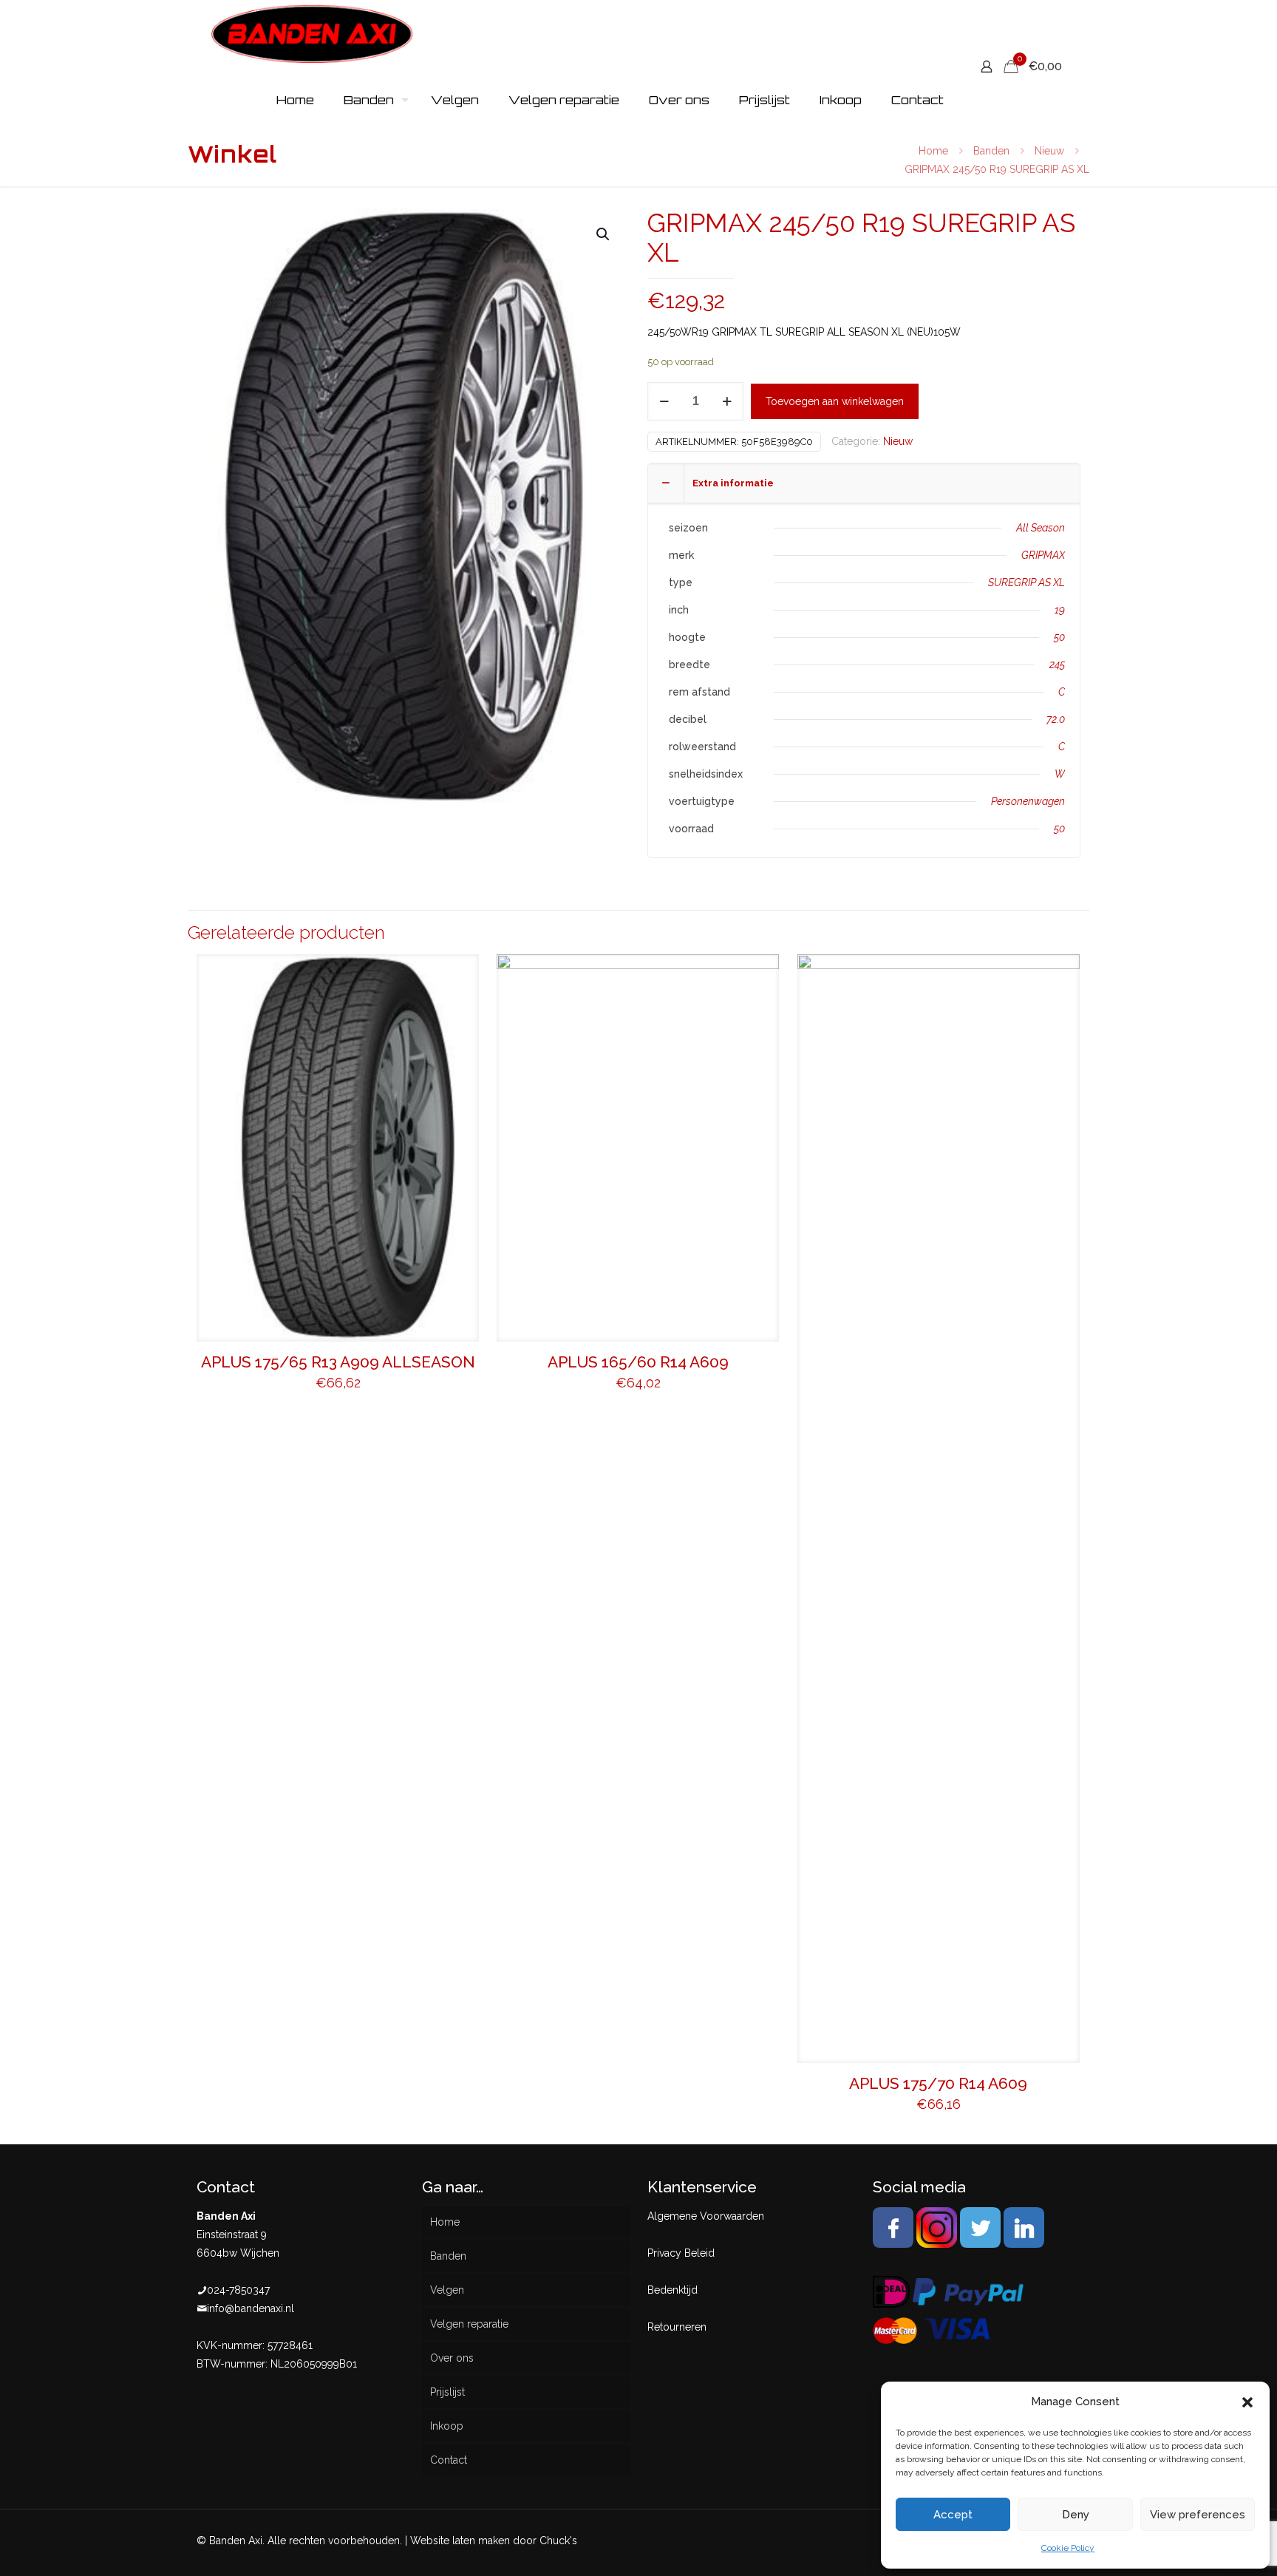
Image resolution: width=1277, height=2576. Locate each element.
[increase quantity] (727, 401)
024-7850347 (238, 2290)
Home (933, 151)
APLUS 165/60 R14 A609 (638, 1362)
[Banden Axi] (312, 33)
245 (1057, 665)
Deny (1076, 2515)
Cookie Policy (1068, 2548)
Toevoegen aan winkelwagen (835, 401)
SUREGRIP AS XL (1026, 582)
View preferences (1198, 2515)
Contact (449, 2460)
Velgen (447, 2290)
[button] (1247, 2402)
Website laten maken (460, 2541)
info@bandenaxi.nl (251, 2308)
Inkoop (447, 2426)
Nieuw (1049, 151)
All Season (1041, 528)
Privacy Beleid (681, 2253)
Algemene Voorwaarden (706, 2216)
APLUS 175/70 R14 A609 (938, 2083)
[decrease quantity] (664, 401)
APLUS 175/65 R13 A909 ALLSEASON (338, 1362)
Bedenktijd (672, 2290)
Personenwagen (1028, 801)
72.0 (1056, 719)
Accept (953, 2515)
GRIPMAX (1043, 555)
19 (1060, 610)
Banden (991, 151)
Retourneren (677, 2327)
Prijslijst (447, 2392)
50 (1059, 637)
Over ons (452, 2358)
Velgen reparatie (469, 2324)
